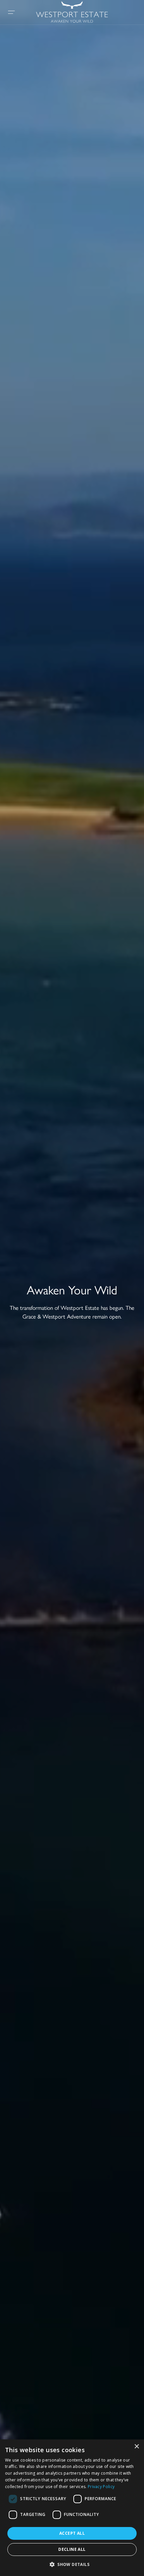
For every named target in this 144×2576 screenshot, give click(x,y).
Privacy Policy (101, 2487)
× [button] (136, 2447)
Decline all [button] (72, 2549)
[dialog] (72, 2508)
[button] (72, 2564)
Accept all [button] (72, 2533)
